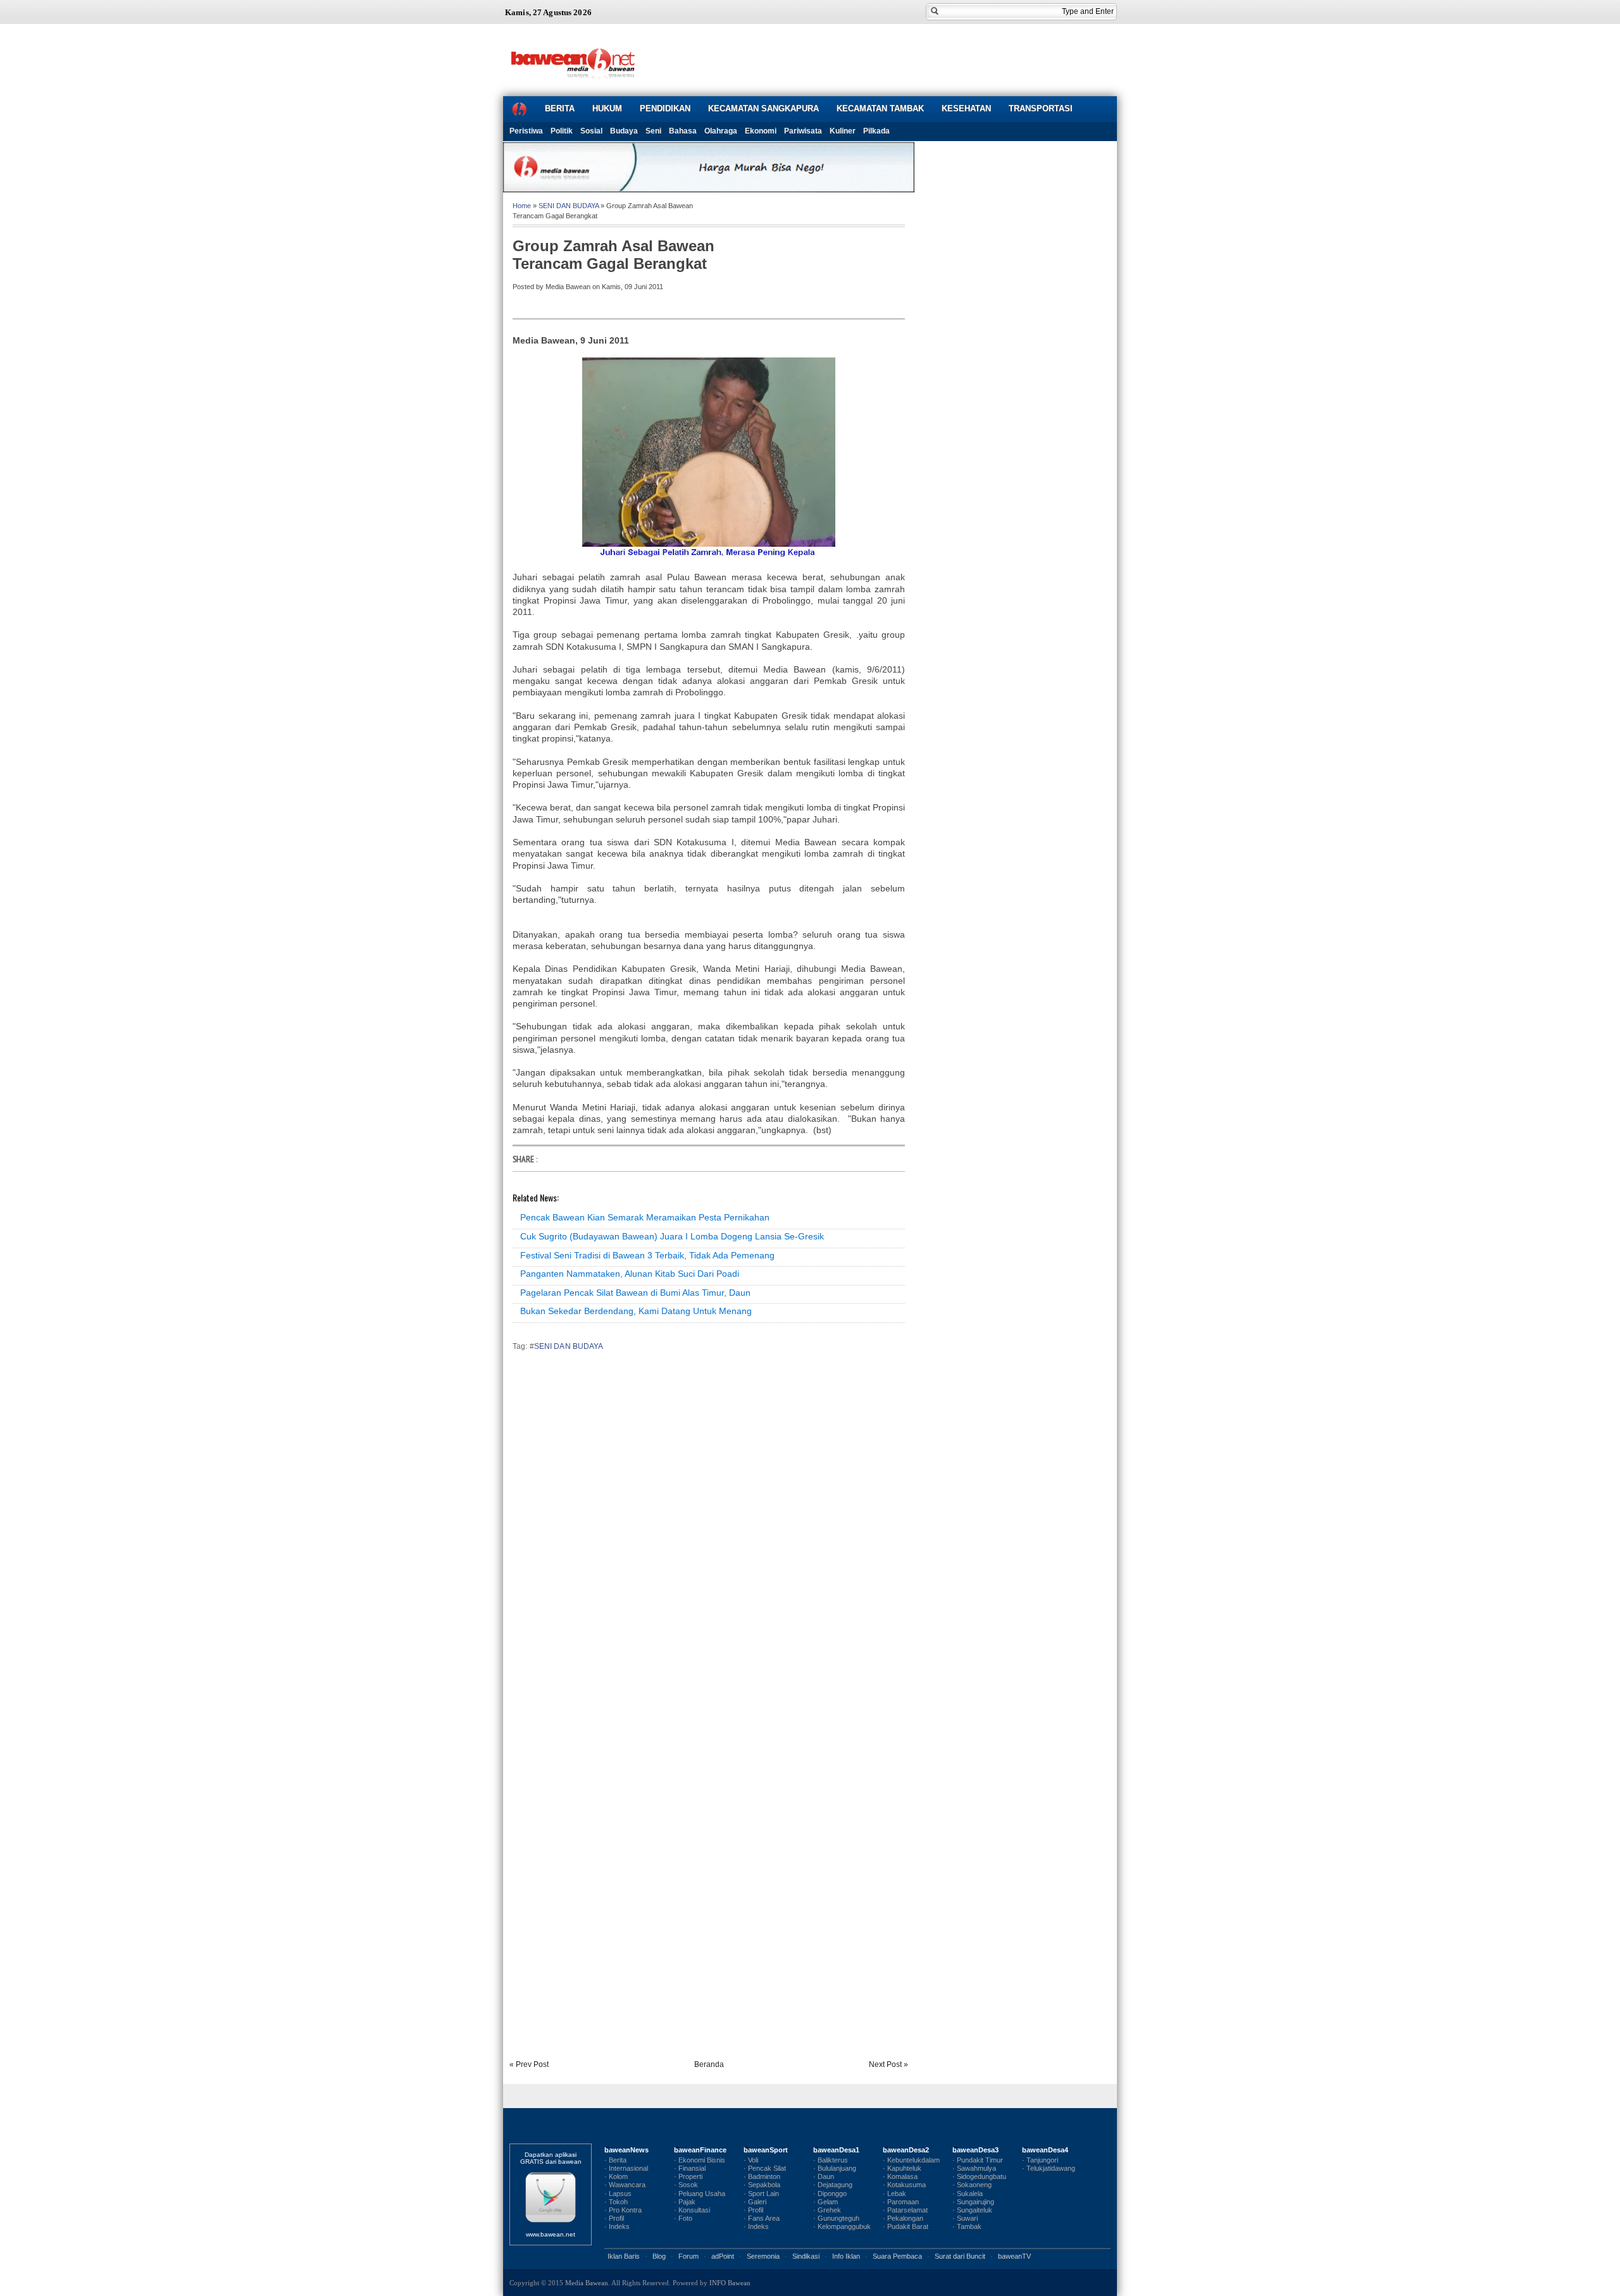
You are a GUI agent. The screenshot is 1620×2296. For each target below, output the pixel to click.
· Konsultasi (692, 2210)
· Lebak (894, 2194)
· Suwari (965, 2218)
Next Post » (888, 2064)
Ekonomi (761, 131)
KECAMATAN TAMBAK (880, 109)
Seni (653, 131)
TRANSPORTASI (1041, 109)
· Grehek (827, 2210)
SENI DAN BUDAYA (569, 206)
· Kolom (616, 2176)
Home (522, 206)
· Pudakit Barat (906, 2226)
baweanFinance (700, 2150)
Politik (562, 131)
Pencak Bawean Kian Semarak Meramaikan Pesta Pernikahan (645, 1217)
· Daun (824, 2176)
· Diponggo (830, 2194)
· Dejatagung (833, 2185)
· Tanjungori (1040, 2160)
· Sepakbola (762, 2185)
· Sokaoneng (972, 2185)
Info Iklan (846, 2256)
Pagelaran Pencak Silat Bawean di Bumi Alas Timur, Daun (635, 1293)
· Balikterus (831, 2160)
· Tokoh (616, 2202)
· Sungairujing (973, 2202)
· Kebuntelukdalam (911, 2160)
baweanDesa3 (975, 2150)
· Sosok (686, 2185)
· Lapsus (618, 2194)
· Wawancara (625, 2185)
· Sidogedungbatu (979, 2176)
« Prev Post (529, 2064)
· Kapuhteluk (902, 2168)
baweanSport (766, 2150)
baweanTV (1014, 2256)
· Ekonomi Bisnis (700, 2160)
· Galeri (755, 2202)
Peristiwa (526, 131)
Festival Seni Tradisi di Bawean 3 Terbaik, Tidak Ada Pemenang (647, 1255)
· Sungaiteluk (972, 2210)
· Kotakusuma (904, 2185)
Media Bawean (587, 2283)
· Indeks (617, 2226)
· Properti (688, 2176)
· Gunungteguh (836, 2218)
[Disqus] (709, 1537)
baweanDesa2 (906, 2150)
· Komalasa (900, 2176)
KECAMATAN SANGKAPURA (763, 109)
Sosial (591, 131)
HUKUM (607, 109)
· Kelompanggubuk (842, 2226)
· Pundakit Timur (978, 2160)
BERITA (560, 109)
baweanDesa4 (1045, 2150)
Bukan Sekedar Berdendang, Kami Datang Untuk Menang (636, 1311)
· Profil (614, 2218)
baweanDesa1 (836, 2150)
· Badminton (762, 2176)
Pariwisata (803, 131)
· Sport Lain (761, 2194)
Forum (688, 2256)
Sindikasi (806, 2256)
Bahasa (683, 131)
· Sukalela (968, 2194)
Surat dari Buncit (960, 2256)
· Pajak (685, 2202)
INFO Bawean (730, 2283)
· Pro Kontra (623, 2210)
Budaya (624, 131)
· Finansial (690, 2168)
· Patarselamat (905, 2210)
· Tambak (967, 2226)
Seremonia (763, 2256)
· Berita (615, 2160)
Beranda (709, 2064)
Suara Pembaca (897, 2256)
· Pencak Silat (765, 2168)
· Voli (751, 2160)
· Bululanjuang (835, 2168)
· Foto (683, 2218)
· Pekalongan (903, 2218)
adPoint (723, 2256)
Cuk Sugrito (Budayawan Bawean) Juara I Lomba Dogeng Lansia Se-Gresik (672, 1236)
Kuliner (843, 131)
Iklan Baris (624, 2256)
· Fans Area (762, 2218)
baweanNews (626, 2150)
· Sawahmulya (974, 2168)
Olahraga (721, 131)
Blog (659, 2256)
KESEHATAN (966, 109)
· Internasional (626, 2168)
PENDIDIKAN (665, 109)
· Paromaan (901, 2202)
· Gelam (826, 2202)
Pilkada (876, 131)
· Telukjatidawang (1049, 2168)
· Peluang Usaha (700, 2194)
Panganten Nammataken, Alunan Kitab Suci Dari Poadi (630, 1274)
